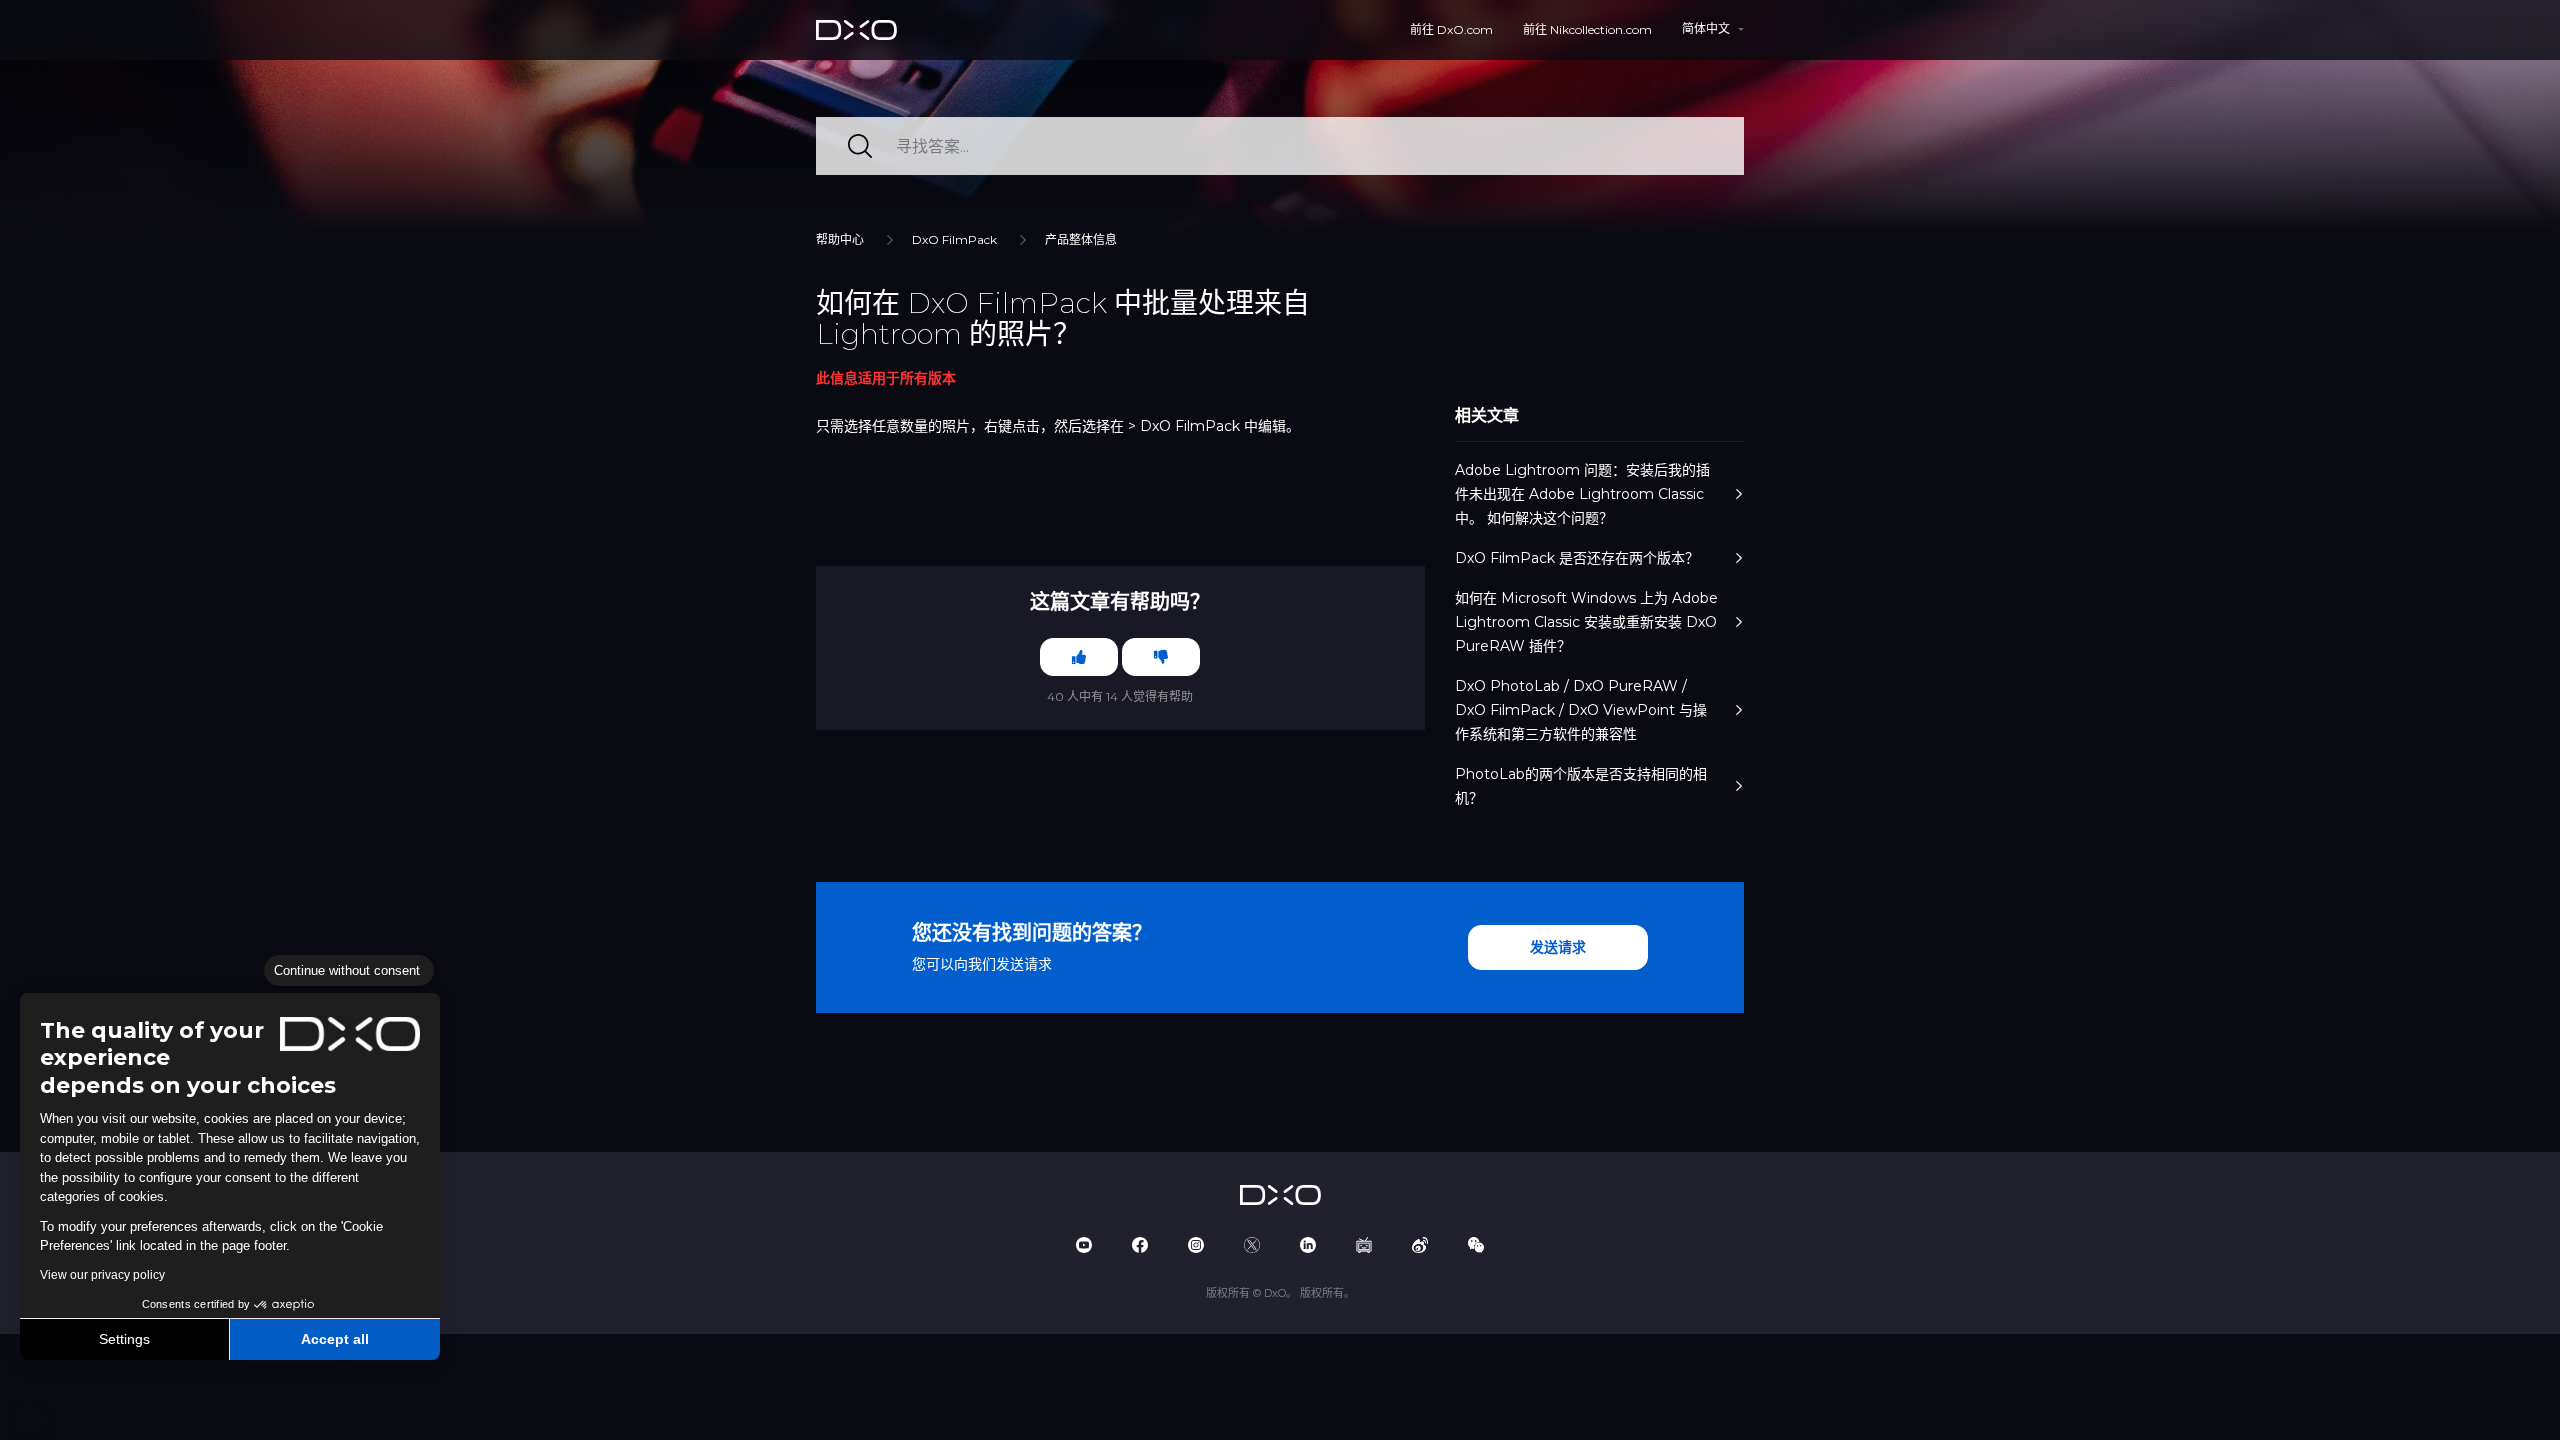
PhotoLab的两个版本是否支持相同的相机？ (1581, 786)
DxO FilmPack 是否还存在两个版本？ (1577, 558)
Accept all (335, 1339)
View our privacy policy (102, 1275)
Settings (124, 1339)
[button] (30, 1418)
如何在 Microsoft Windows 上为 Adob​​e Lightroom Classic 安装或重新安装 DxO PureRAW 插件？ (1586, 622)
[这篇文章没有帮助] (1161, 657)
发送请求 (1558, 947)
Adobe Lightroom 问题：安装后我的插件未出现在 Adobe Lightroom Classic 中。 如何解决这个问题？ (1582, 494)
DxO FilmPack (954, 239)
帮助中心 (840, 239)
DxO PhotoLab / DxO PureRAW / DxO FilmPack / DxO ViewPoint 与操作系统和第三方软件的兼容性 (1581, 710)
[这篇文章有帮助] (1079, 657)
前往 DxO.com (1451, 29)
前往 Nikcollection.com (1587, 29)
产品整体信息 (1081, 239)
